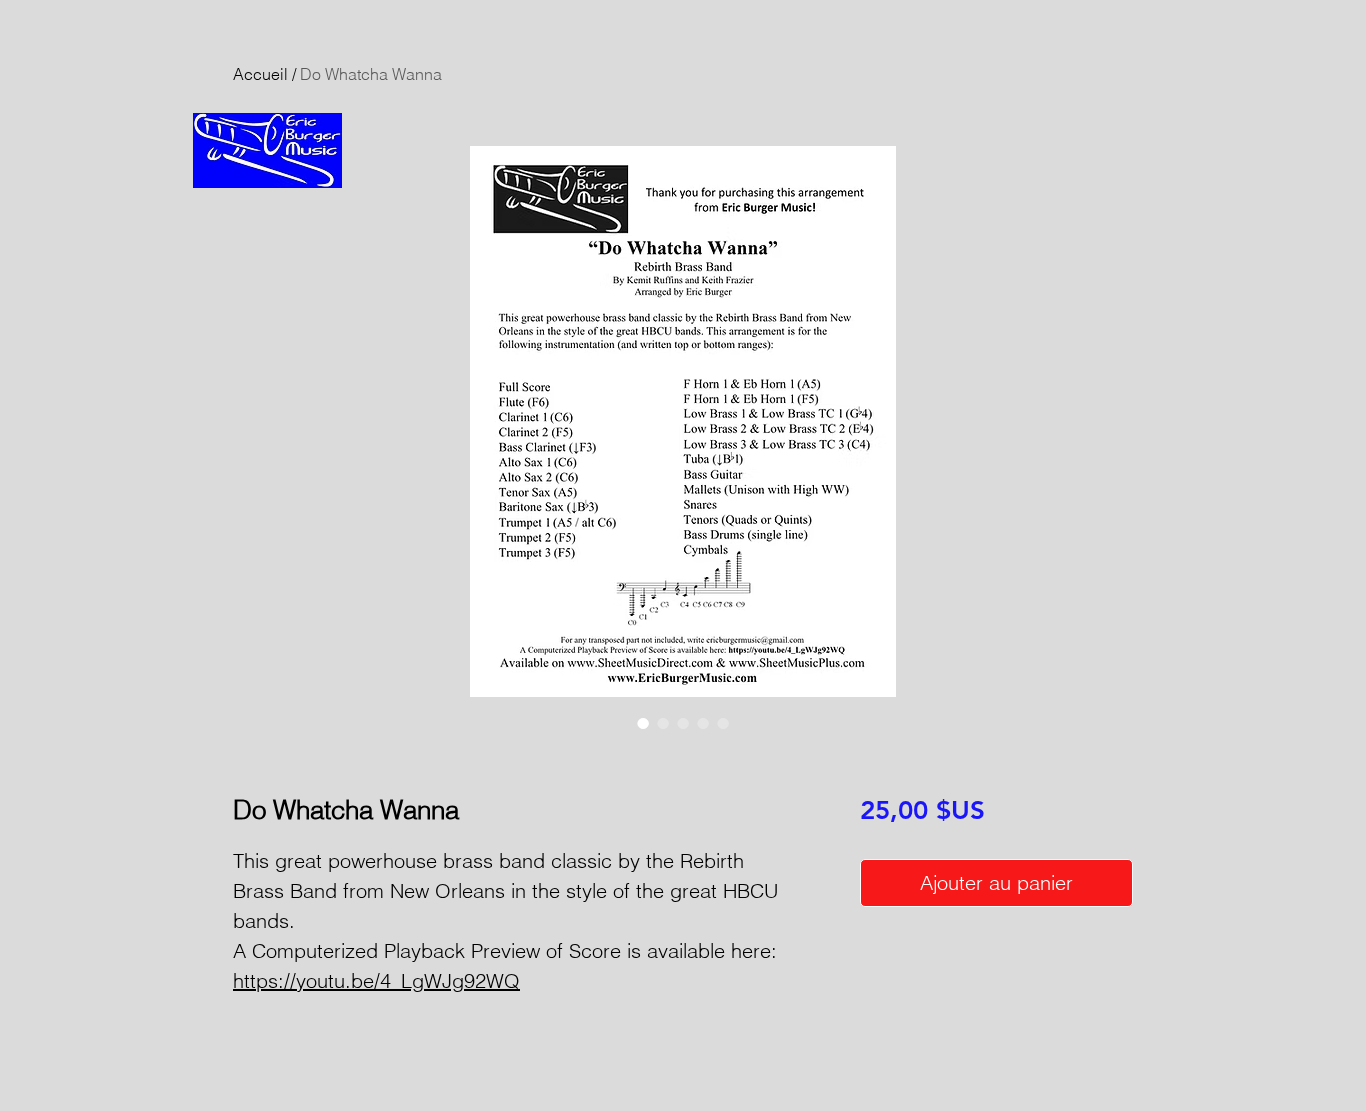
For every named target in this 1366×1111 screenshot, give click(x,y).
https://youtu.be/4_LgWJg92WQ (376, 980)
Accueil (260, 74)
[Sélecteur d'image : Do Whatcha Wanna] (643, 723)
